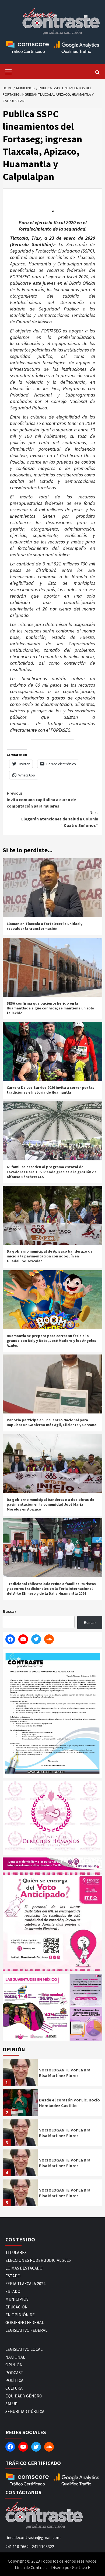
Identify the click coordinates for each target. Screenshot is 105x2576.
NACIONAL (15, 2357)
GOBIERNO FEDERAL (25, 2322)
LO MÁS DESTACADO (24, 2268)
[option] (52, 2074)
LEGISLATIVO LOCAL (24, 2349)
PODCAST (14, 2373)
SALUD (11, 2404)
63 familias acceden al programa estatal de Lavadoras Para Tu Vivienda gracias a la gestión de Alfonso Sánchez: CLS (52, 1172)
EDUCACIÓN (17, 2307)
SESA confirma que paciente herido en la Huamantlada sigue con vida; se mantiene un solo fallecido (50, 1008)
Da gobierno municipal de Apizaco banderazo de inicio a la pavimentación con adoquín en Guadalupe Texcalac (50, 1256)
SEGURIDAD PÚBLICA (25, 2411)
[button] (36, 2007)
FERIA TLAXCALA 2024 (25, 2283)
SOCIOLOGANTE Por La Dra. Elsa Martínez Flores (65, 2073)
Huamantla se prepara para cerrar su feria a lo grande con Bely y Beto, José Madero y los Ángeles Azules (51, 1341)
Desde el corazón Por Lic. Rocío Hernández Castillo (69, 2103)
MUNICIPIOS (17, 2299)
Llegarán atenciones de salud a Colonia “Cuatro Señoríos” (60, 819)
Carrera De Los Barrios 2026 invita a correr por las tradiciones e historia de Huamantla (50, 1090)
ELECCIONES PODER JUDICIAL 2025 (38, 2260)
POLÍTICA (14, 2380)
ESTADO (13, 2276)
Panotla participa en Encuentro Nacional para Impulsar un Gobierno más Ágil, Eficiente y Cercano (52, 1422)
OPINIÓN (14, 2365)
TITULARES (16, 2252)
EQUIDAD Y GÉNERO (24, 2396)
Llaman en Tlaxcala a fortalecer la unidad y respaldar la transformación (45, 926)
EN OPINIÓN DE (20, 2315)
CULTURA (14, 2388)
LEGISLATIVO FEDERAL (26, 2330)
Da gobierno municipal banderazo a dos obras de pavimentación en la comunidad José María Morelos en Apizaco (50, 1504)
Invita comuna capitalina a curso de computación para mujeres (41, 800)
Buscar (9, 1611)
